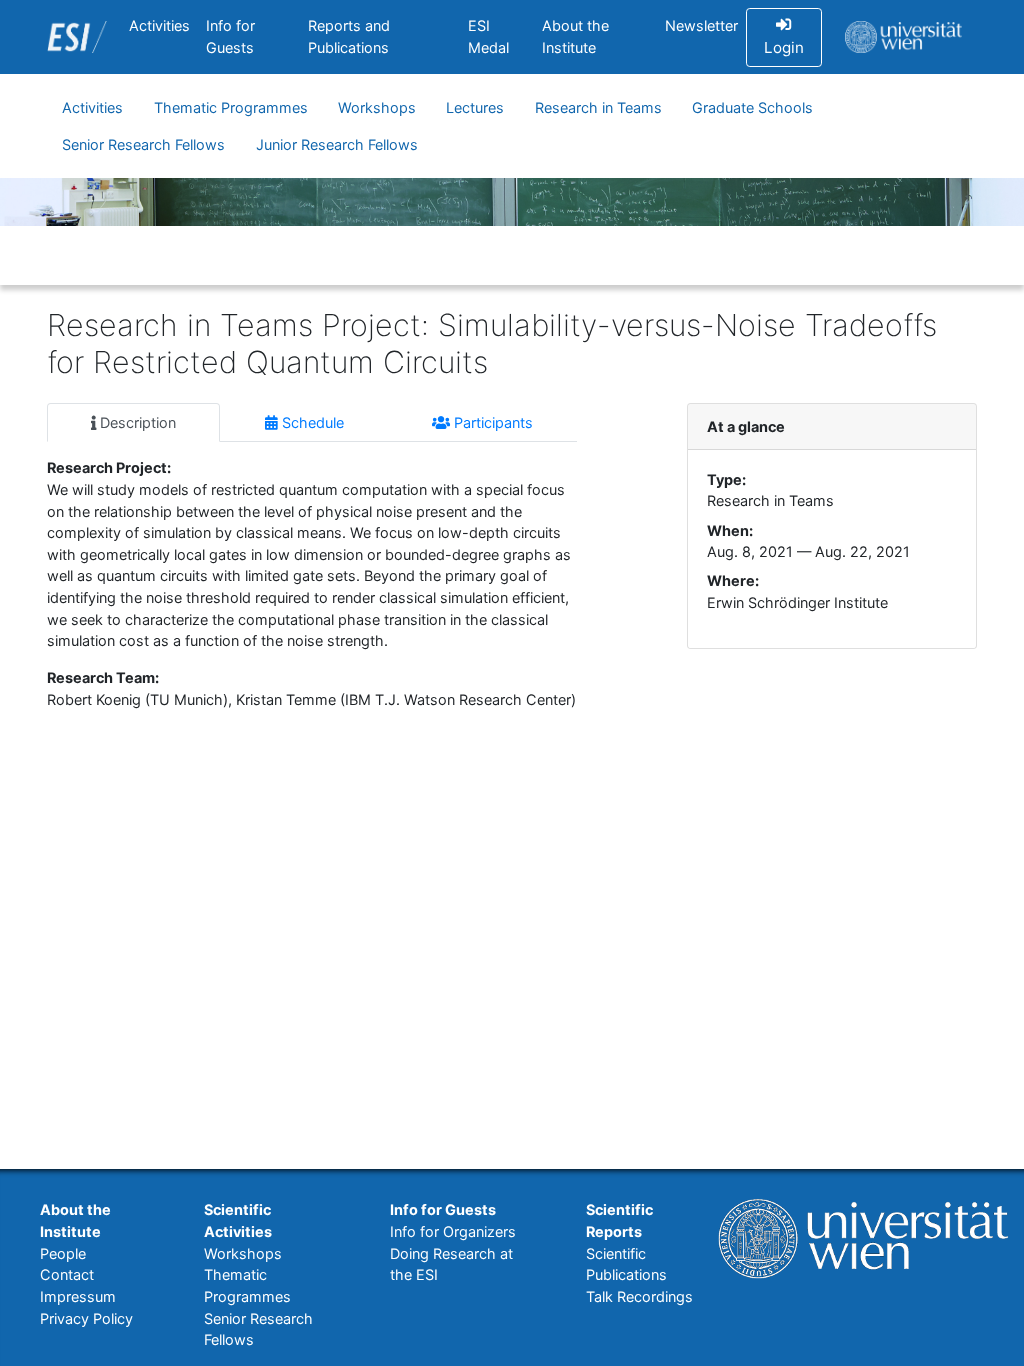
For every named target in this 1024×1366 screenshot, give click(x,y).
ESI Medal (488, 36)
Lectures (475, 107)
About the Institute (575, 36)
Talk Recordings (639, 1296)
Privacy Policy (86, 1318)
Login (784, 47)
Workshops (377, 107)
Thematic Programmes (231, 107)
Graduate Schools (752, 107)
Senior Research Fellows (143, 144)
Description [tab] (136, 422)
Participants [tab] (491, 422)
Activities (159, 25)
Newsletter (701, 25)
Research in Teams (598, 107)
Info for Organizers (453, 1231)
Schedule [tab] (311, 422)
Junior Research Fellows (337, 144)
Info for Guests (230, 36)
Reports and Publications (349, 36)
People (63, 1253)
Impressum (78, 1296)
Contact (67, 1274)
